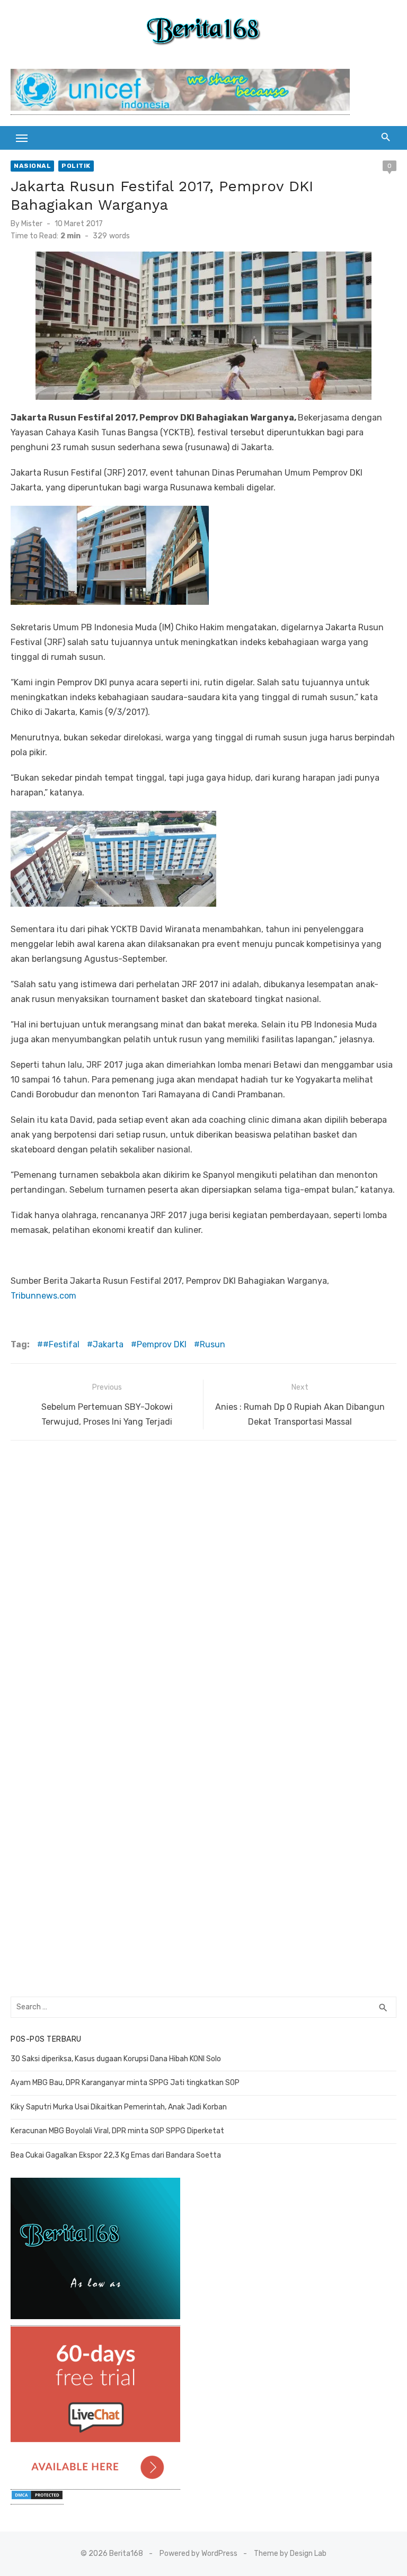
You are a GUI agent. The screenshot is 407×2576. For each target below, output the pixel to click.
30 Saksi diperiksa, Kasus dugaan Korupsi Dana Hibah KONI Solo (116, 2059)
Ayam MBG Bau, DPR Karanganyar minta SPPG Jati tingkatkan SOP (125, 2083)
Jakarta (108, 1344)
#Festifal (61, 1344)
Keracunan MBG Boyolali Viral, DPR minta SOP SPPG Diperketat (117, 2131)
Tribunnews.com (43, 1296)
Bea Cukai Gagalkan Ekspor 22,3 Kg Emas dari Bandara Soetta (116, 2155)
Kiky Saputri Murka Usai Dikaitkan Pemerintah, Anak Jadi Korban (119, 2107)
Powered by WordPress (198, 2553)
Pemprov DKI (162, 1344)
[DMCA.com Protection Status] (37, 2499)
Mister (32, 224)
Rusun (213, 1344)
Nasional (32, 166)
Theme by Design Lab (290, 2553)
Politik (76, 166)
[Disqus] (203, 1584)
